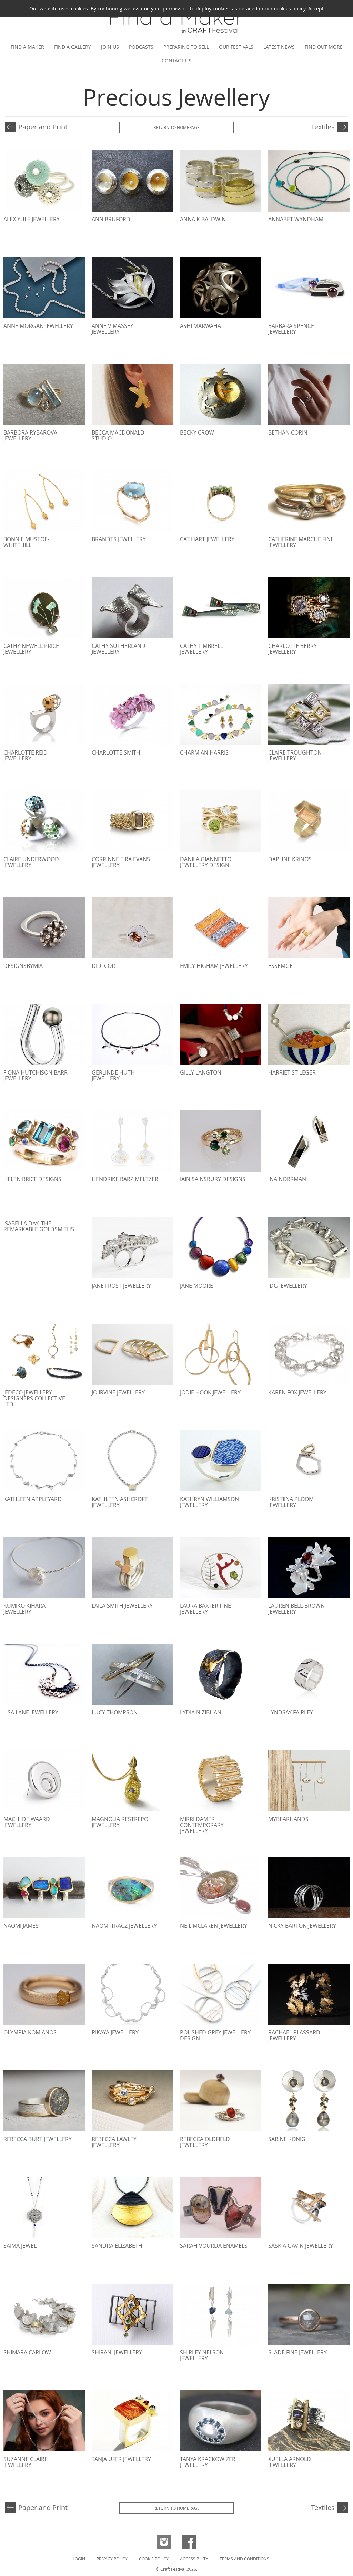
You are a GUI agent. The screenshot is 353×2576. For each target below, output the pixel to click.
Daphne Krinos (290, 859)
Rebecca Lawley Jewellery (114, 2142)
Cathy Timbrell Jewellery (201, 649)
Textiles (323, 127)
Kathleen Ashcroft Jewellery (120, 1502)
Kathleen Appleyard (33, 1499)
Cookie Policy (154, 2559)
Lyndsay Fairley (291, 1712)
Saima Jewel (20, 2246)
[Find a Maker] (176, 35)
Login (79, 2559)
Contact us (176, 61)
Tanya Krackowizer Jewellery (208, 2462)
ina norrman (287, 1179)
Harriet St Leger (292, 1072)
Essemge (280, 966)
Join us (110, 47)
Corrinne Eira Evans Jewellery (121, 862)
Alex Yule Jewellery (32, 219)
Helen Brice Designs (32, 1179)
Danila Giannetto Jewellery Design (206, 862)
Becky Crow (197, 432)
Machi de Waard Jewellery (27, 1822)
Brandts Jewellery (119, 539)
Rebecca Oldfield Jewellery (205, 2142)
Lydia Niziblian (201, 1712)
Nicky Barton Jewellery (302, 1926)
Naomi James (21, 1926)
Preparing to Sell (186, 47)
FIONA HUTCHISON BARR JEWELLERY (36, 1075)
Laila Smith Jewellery (122, 1606)
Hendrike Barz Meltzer (125, 1179)
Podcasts (141, 47)
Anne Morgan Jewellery (38, 326)
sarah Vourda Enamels (214, 2246)
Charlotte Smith (116, 752)
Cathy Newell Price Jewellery (31, 649)
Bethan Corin (288, 432)
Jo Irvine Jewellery (118, 1392)
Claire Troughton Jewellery (295, 755)
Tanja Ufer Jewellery (121, 2459)
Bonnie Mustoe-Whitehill (26, 542)
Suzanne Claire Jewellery (26, 2462)
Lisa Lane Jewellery (31, 1712)
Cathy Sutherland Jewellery (119, 649)
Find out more (324, 47)
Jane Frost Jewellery (121, 1286)
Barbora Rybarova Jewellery (30, 435)
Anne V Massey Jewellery (113, 329)
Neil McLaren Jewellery (214, 1926)
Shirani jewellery (117, 2352)
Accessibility (194, 2559)
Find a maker (27, 47)
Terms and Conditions (244, 2559)
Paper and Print (43, 127)
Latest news (279, 47)
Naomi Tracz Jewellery (124, 1926)
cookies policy (290, 8)
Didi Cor (103, 966)
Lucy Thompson (115, 1712)
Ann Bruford (111, 219)
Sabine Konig (287, 2139)
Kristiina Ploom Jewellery (291, 1502)
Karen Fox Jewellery (297, 1392)
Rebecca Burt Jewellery (38, 2139)
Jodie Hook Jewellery (210, 1392)
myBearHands (288, 1819)
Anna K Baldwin (203, 219)
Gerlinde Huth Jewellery (113, 1075)
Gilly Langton (201, 1072)
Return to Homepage (176, 127)
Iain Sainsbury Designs (213, 1179)
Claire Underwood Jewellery (31, 862)
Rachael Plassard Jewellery (294, 2035)
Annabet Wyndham (296, 219)
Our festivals (236, 47)
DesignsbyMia (23, 966)
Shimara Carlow (27, 2352)
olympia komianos (30, 2032)
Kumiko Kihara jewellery (24, 1609)
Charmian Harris (204, 752)
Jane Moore (196, 1286)
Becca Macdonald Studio (118, 435)
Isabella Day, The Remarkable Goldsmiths (39, 1226)
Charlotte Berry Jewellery (293, 649)
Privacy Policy (112, 2559)
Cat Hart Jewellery (207, 539)
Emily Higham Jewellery (214, 966)
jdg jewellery (288, 1286)
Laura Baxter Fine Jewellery (205, 1609)
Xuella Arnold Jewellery (290, 2462)
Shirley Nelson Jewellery (202, 2355)
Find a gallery (73, 47)
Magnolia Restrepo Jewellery (120, 1822)
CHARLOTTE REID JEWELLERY (26, 755)
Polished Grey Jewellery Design (215, 2035)
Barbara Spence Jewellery (291, 329)
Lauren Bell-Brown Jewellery (296, 1609)
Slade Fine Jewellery (297, 2352)
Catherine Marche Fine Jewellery (301, 542)
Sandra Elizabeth (117, 2246)
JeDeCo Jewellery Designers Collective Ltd (34, 1398)
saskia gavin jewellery (301, 2246)
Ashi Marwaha (200, 326)
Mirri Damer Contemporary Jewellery (202, 1825)
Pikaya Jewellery (115, 2032)
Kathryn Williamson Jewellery (209, 1502)
